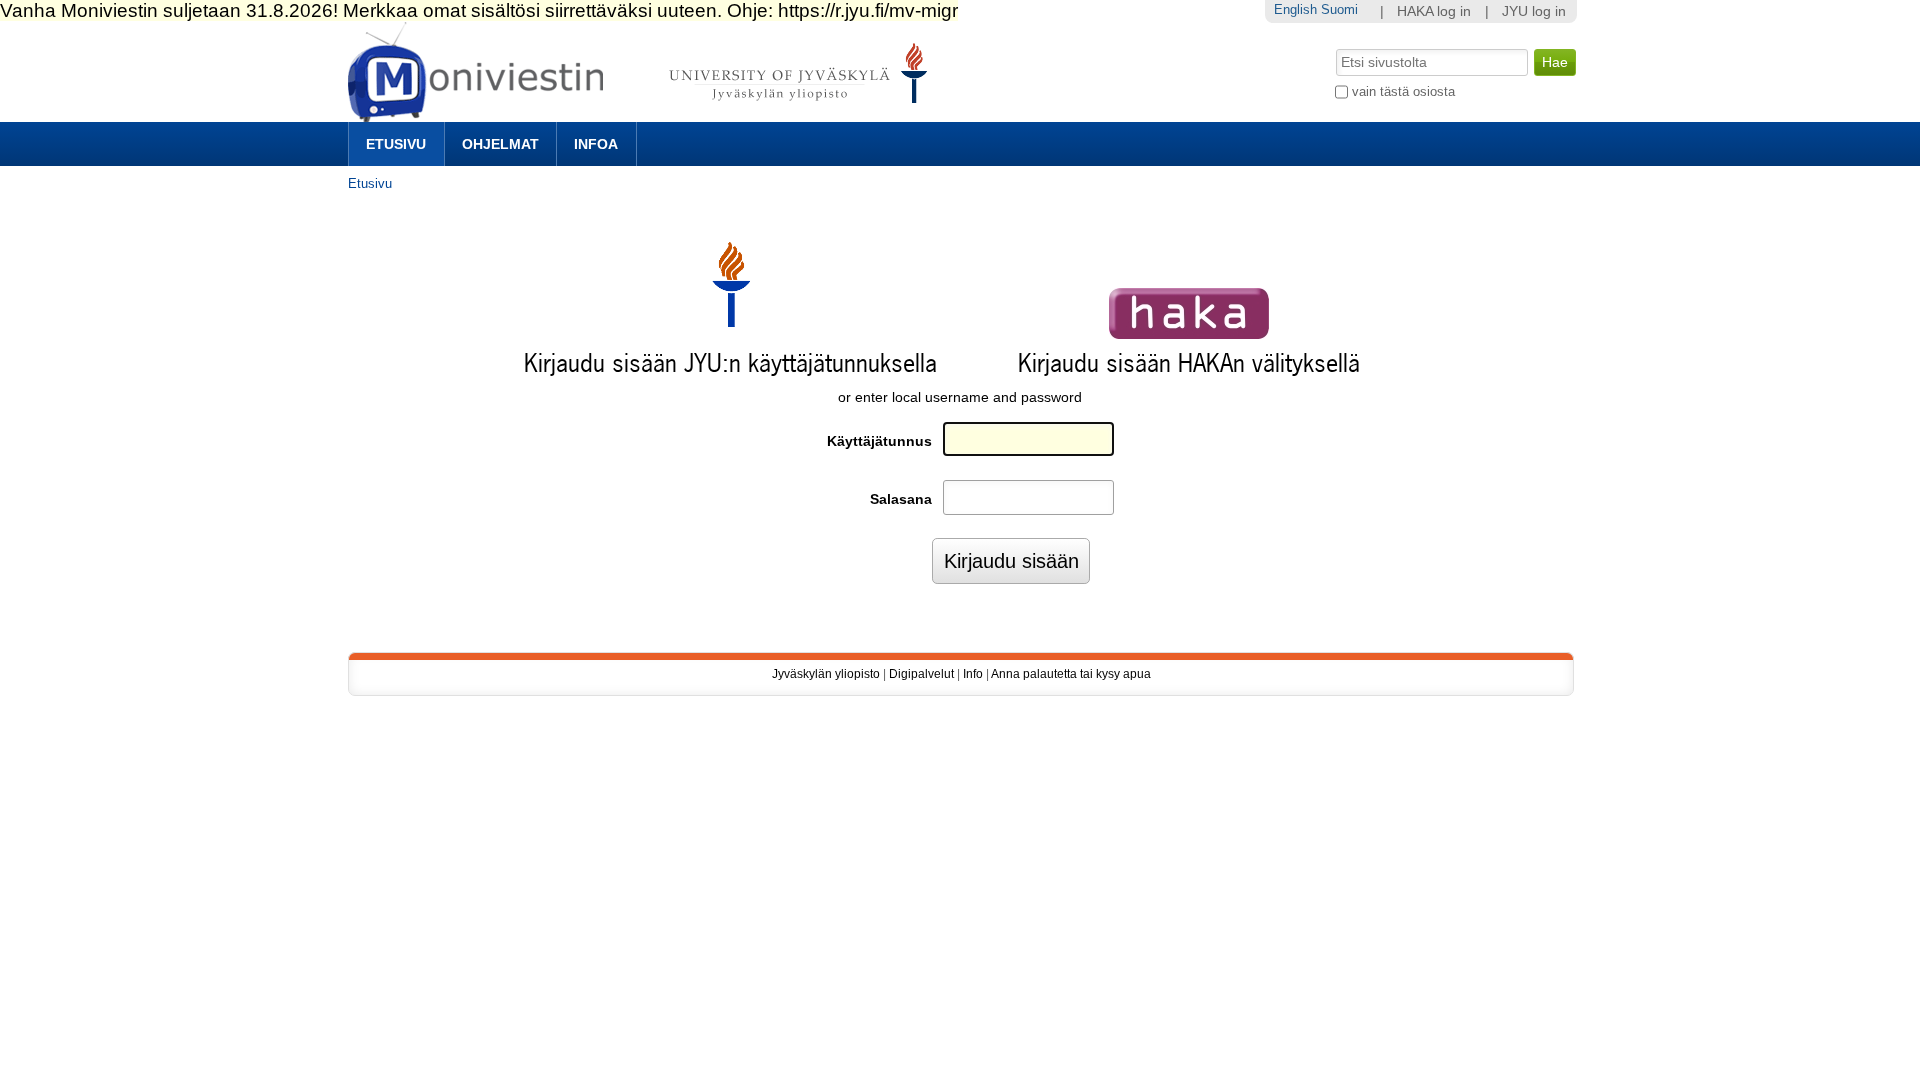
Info (973, 674)
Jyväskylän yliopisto (826, 674)
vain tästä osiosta (1403, 91)
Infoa (596, 144)
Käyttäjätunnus (879, 441)
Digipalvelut (921, 674)
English (1295, 9)
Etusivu (396, 144)
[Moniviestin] (643, 113)
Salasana (901, 499)
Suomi (1339, 9)
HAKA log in (1434, 11)
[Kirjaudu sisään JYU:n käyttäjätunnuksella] (731, 322)
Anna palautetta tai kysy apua (1071, 674)
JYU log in (1534, 11)
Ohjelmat (500, 144)
